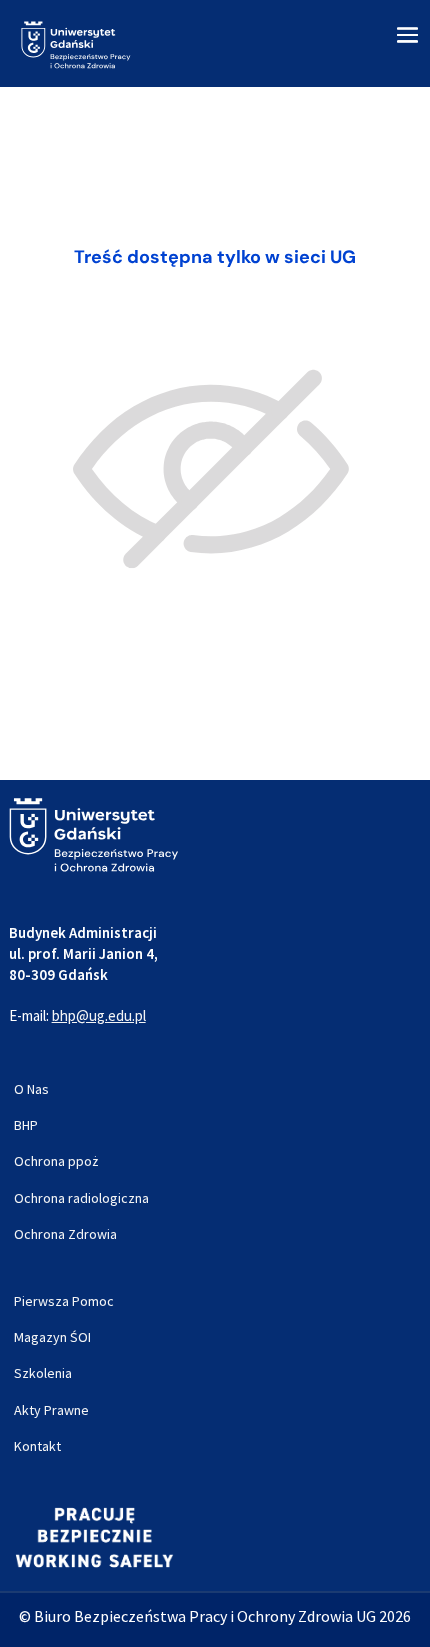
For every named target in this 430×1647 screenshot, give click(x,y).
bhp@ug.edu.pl (99, 1015)
